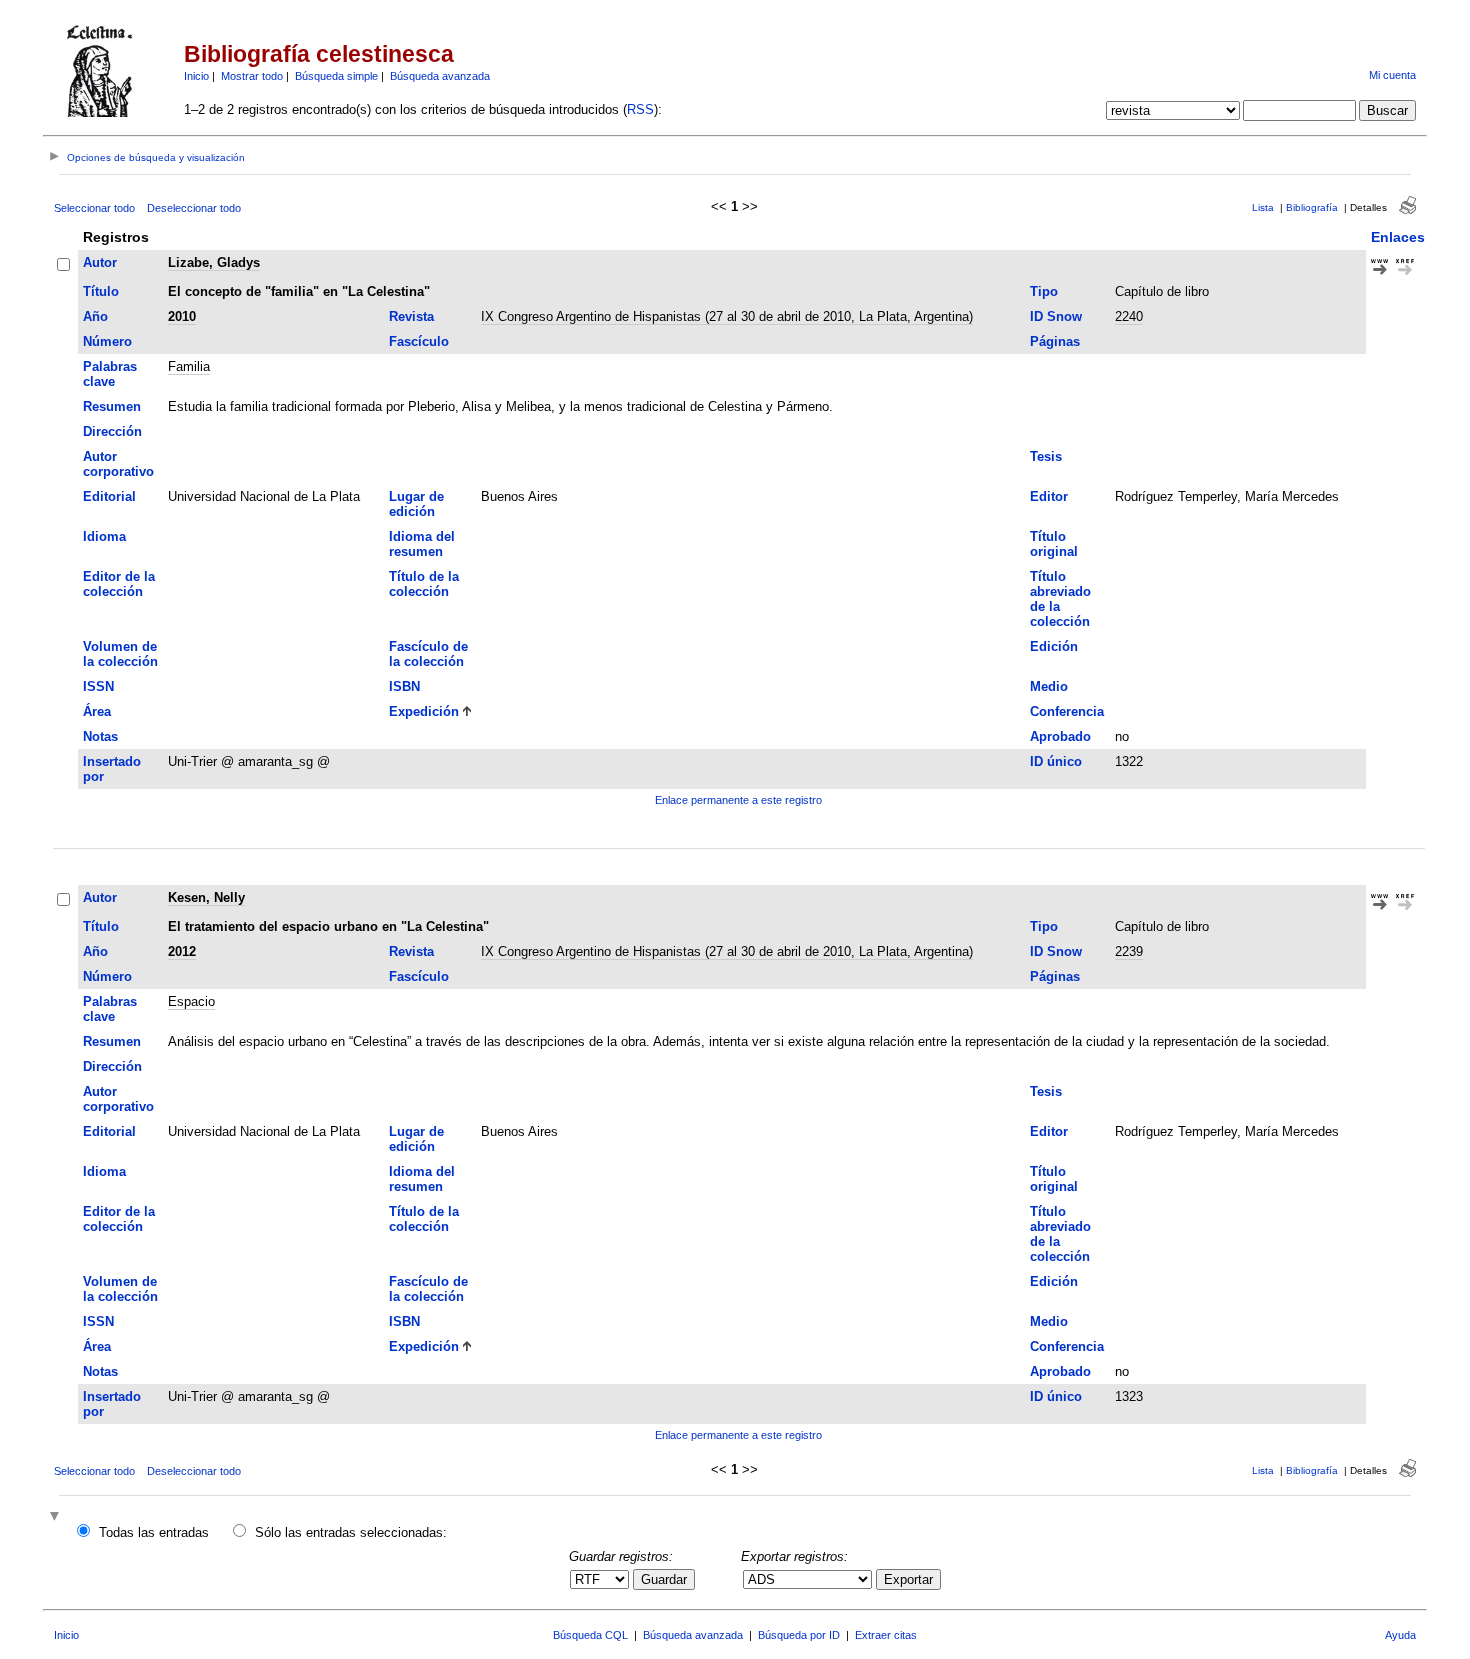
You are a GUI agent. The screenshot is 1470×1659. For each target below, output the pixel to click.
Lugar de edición (416, 504)
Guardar (664, 1579)
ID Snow (1056, 316)
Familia (189, 366)
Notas (100, 736)
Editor (1049, 496)
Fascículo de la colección (428, 654)
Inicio (196, 76)
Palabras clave (110, 374)
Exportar (908, 1579)
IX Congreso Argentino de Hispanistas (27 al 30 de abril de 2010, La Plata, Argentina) (727, 316)
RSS (640, 109)
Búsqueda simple (336, 76)
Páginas (1055, 341)
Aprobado (1060, 736)
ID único (1056, 761)
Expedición (424, 711)
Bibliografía (1312, 207)
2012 (182, 951)
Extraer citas (886, 1635)
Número (107, 341)
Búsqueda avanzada (440, 76)
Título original (1054, 544)
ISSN (98, 686)
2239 (1129, 951)
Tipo (1044, 291)
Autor (100, 262)
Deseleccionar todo (194, 208)
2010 (182, 316)
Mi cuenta (1392, 75)
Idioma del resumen (422, 544)
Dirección (112, 431)
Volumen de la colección (120, 654)
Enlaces (1398, 237)
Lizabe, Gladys (214, 262)
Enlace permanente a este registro (738, 800)
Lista (1263, 207)
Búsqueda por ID (799, 1635)
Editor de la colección (119, 584)
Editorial (109, 496)
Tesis (1046, 456)
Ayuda (1400, 1635)
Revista (411, 316)
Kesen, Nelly (206, 897)
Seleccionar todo (94, 208)
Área (97, 711)
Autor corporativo (118, 464)
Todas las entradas (154, 1532)
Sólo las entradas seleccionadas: (351, 1532)
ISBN (404, 686)
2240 (1129, 316)
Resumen (112, 406)
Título (101, 291)
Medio (1049, 686)
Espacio (191, 1001)
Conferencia (1067, 711)
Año (95, 316)
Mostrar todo (252, 76)
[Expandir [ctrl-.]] (57, 1517)
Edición (1054, 646)
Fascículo (419, 341)
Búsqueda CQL (590, 1635)
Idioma (104, 536)
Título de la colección (424, 584)
